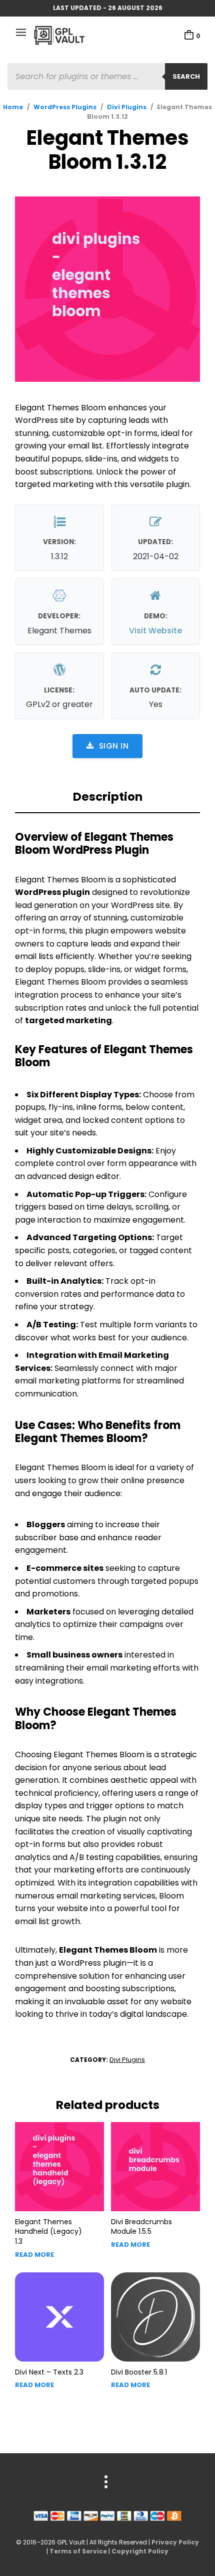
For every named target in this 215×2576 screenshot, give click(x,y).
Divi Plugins (127, 107)
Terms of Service (78, 2551)
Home (13, 107)
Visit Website (155, 631)
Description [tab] (108, 797)
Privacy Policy (175, 2542)
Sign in (114, 746)
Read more (34, 2255)
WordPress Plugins (65, 107)
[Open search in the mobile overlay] (107, 76)
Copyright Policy (140, 2551)
